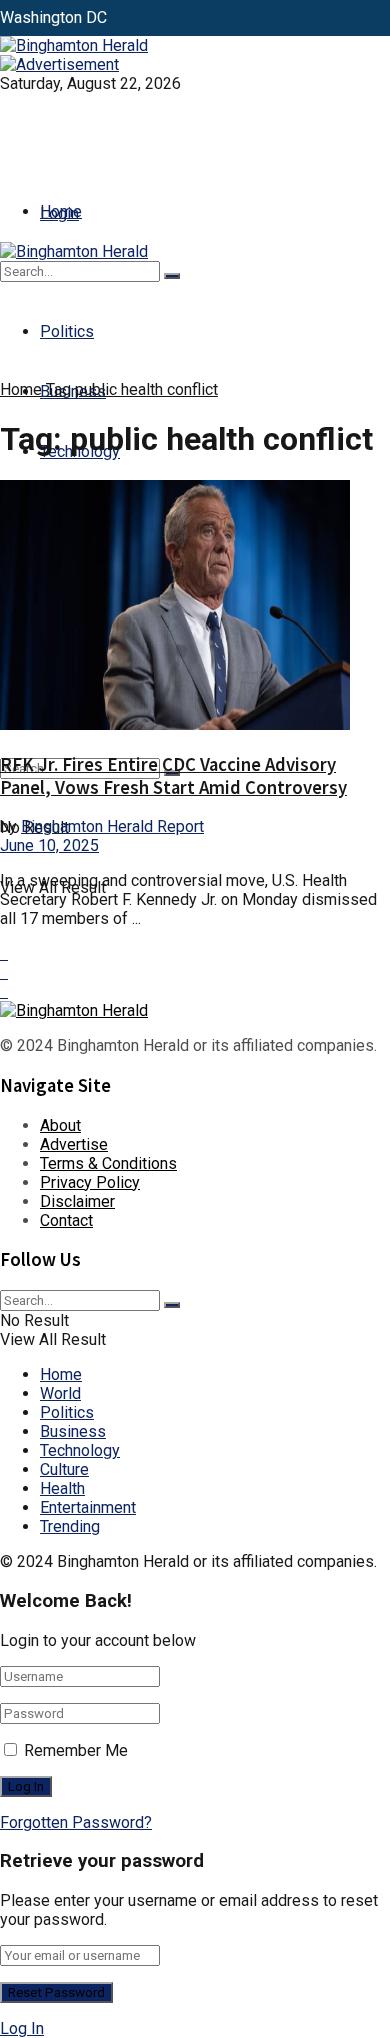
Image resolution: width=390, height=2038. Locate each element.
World (60, 1393)
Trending (70, 1526)
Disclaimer (77, 1201)
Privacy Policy (90, 1182)
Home (61, 211)
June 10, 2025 (49, 845)
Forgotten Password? (76, 1822)
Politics (67, 331)
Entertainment (88, 1507)
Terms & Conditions (108, 1163)
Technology (80, 1450)
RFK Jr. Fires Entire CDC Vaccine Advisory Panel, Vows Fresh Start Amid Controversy (173, 776)
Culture (64, 1469)
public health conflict (146, 389)
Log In (22, 2028)
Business (73, 1431)
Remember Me (76, 1750)
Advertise (74, 1144)
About (60, 1125)
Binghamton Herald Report (112, 826)
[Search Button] (172, 276)
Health (62, 1488)
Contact (66, 1220)
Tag (58, 389)
